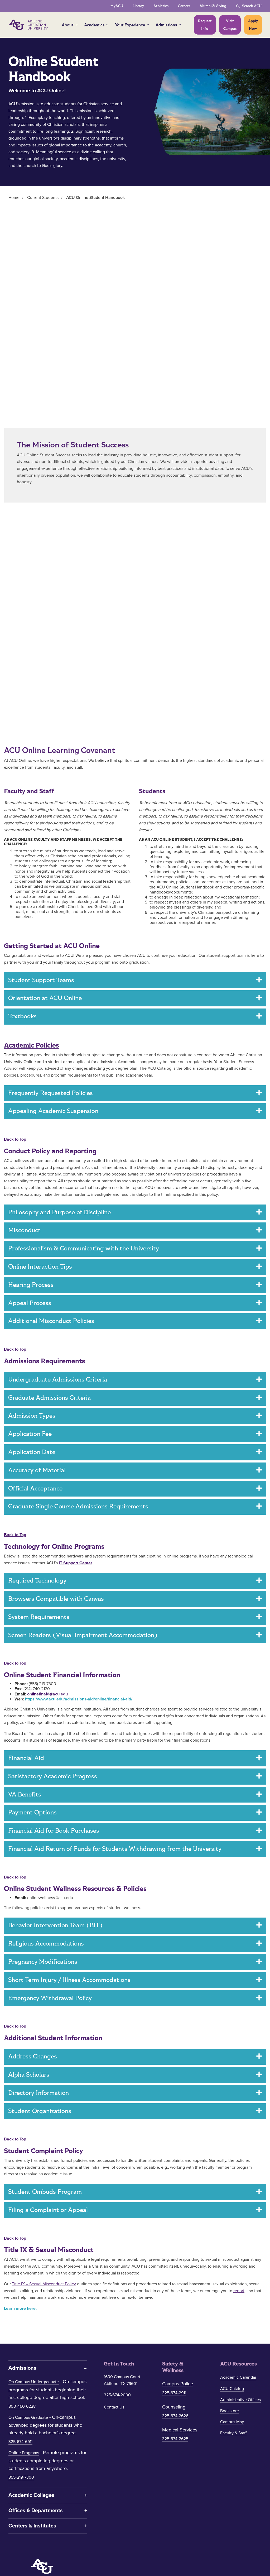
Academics (94, 25)
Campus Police (178, 2384)
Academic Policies (32, 1045)
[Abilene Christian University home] (29, 25)
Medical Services (180, 2430)
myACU (117, 6)
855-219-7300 (21, 2477)
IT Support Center (76, 1563)
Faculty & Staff (233, 2433)
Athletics (161, 6)
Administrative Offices (240, 2400)
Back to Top (15, 1139)
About (68, 25)
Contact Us (114, 2407)
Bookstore (230, 2411)
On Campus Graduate (28, 2417)
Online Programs (24, 2453)
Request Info (205, 25)
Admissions (166, 25)
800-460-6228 (22, 2406)
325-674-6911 (20, 2442)
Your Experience (130, 25)
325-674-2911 (174, 2393)
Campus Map (232, 2422)
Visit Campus (230, 25)
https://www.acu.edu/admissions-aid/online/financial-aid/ (78, 1699)
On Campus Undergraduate (34, 2382)
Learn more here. (20, 2309)
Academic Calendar (238, 2377)
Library (138, 6)
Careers (184, 6)
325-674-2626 (175, 2416)
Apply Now (253, 25)
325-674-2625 (175, 2439)
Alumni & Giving (213, 6)
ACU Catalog (232, 2389)
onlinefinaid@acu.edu (47, 1694)
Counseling (174, 2407)
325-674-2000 (117, 2395)
